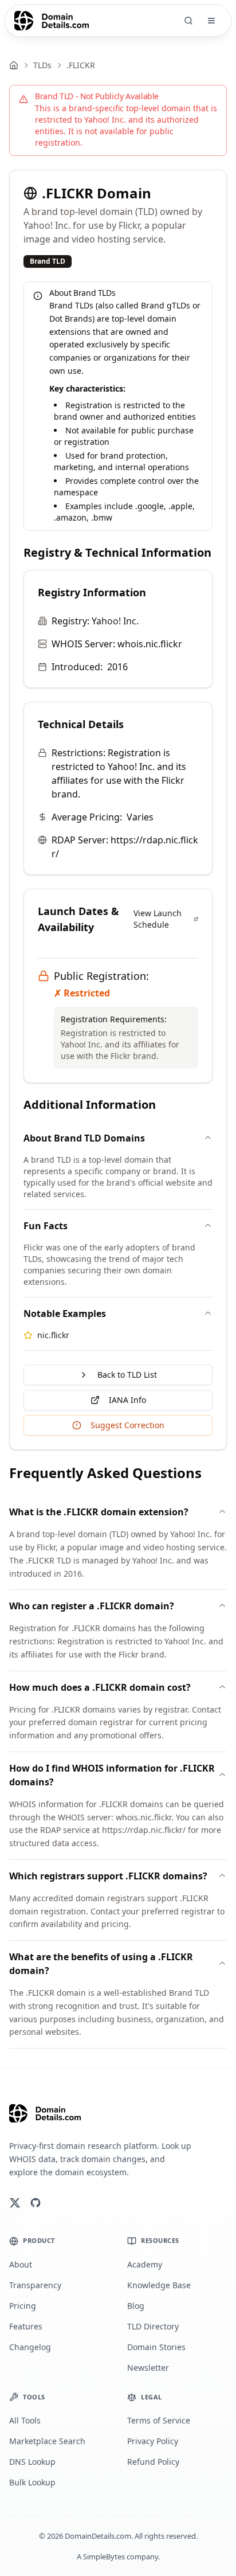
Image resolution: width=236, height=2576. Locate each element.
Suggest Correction (127, 1425)
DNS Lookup (32, 2462)
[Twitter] (15, 2203)
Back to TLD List (127, 1375)
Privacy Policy (153, 2441)
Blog (136, 2306)
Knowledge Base (159, 2285)
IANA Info (127, 1400)
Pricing (23, 2306)
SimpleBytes (104, 2557)
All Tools (25, 2420)
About (21, 2264)
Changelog (30, 2347)
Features (26, 2326)
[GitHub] (36, 2203)
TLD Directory (153, 2326)
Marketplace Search (47, 2441)
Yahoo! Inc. (115, 621)
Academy (145, 2264)
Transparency (35, 2285)
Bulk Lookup (32, 2482)
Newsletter (148, 2368)
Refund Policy (153, 2462)
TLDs (42, 65)
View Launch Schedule (158, 919)
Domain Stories (156, 2347)
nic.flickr (53, 1335)
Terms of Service (159, 2420)
